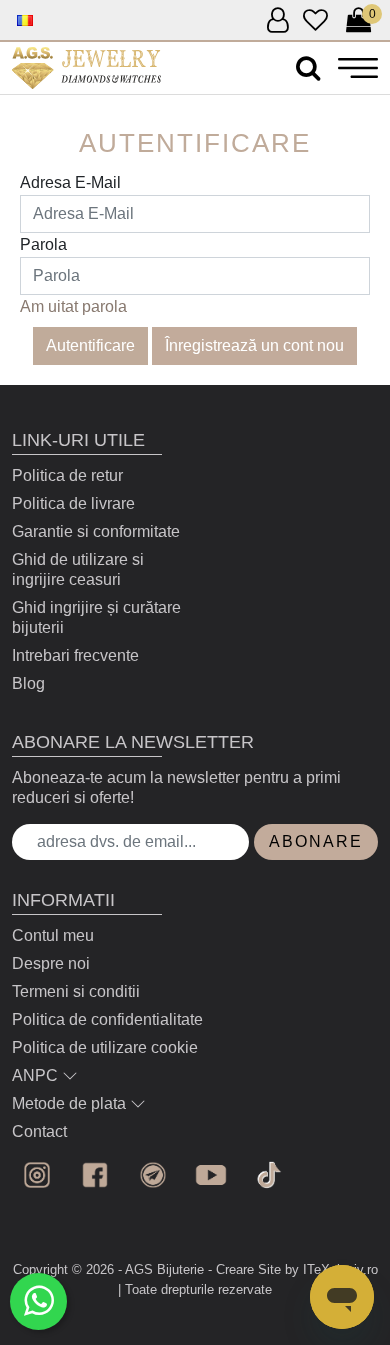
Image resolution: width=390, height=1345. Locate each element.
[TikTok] (269, 1175)
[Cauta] (308, 68)
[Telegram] (153, 1175)
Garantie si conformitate (96, 531)
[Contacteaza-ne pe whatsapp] (38, 1301)
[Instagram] (37, 1175)
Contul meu (53, 935)
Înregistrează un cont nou (254, 345)
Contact (39, 1131)
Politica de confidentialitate (107, 1019)
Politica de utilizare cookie (105, 1047)
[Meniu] (358, 67)
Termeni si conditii (76, 991)
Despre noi (51, 963)
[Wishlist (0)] (315, 21)
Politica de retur (67, 475)
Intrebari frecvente (75, 655)
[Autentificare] (86, 68)
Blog (28, 683)
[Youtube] (211, 1175)
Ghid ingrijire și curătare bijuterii (96, 617)
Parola (43, 244)
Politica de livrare (73, 503)
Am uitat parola (73, 306)
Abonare (316, 841)
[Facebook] (95, 1175)
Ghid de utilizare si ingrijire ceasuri (78, 569)
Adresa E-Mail (70, 182)
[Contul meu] (277, 21)
